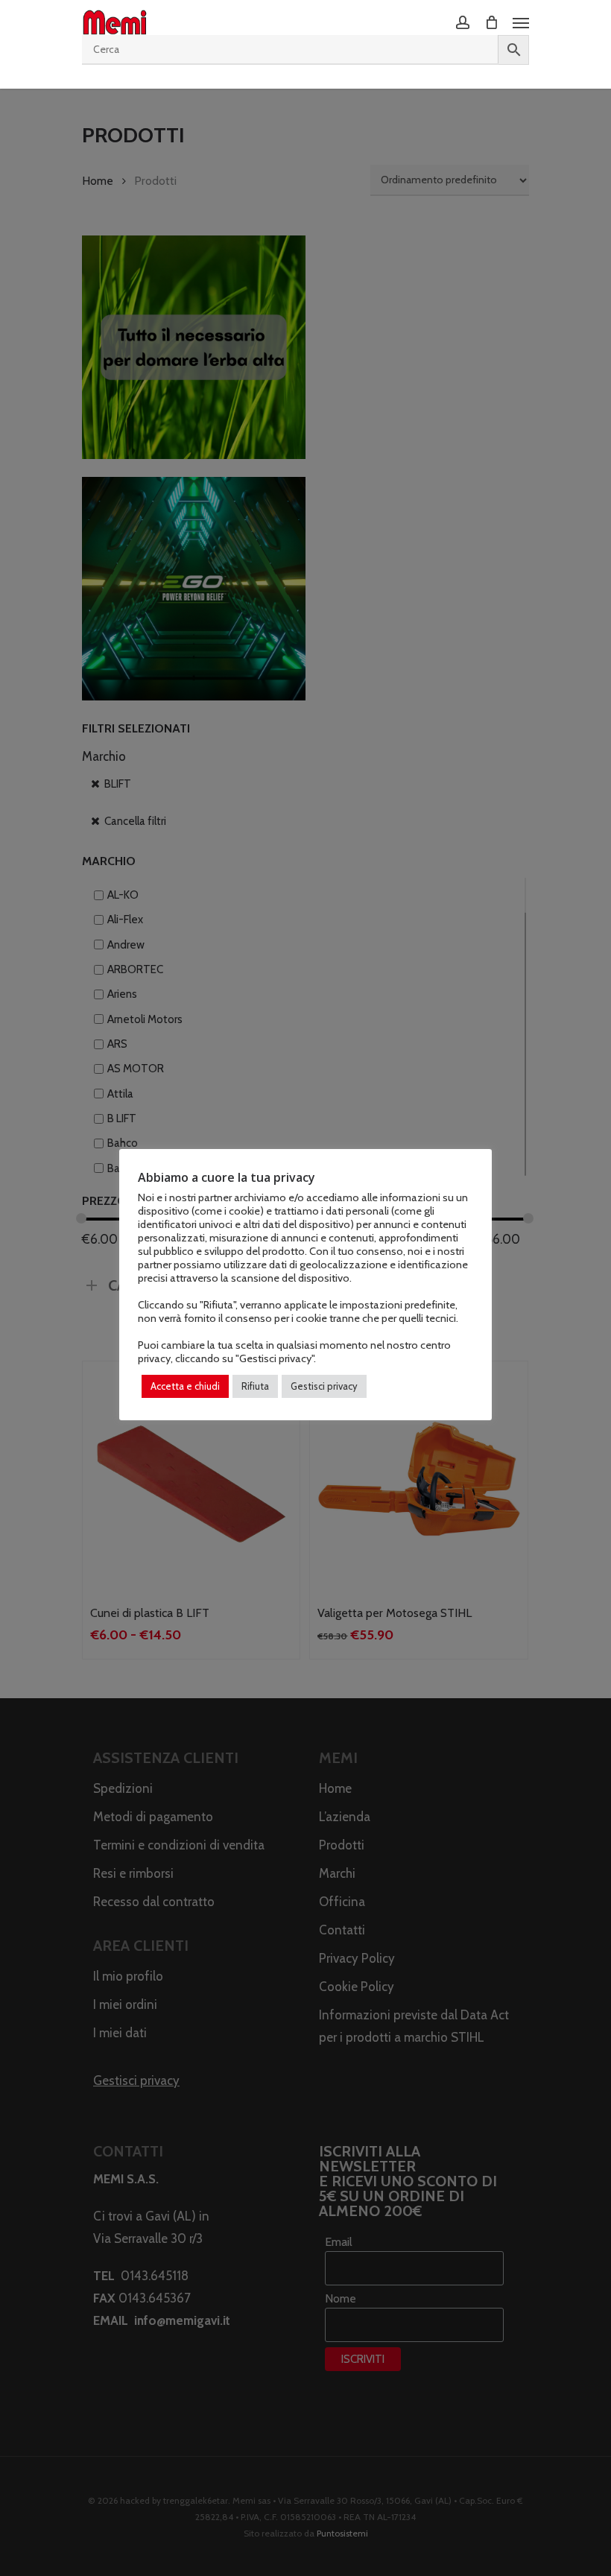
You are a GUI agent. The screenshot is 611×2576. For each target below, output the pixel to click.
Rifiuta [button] (255, 1386)
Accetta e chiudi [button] (185, 1386)
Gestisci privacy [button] (324, 1386)
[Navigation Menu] (521, 22)
